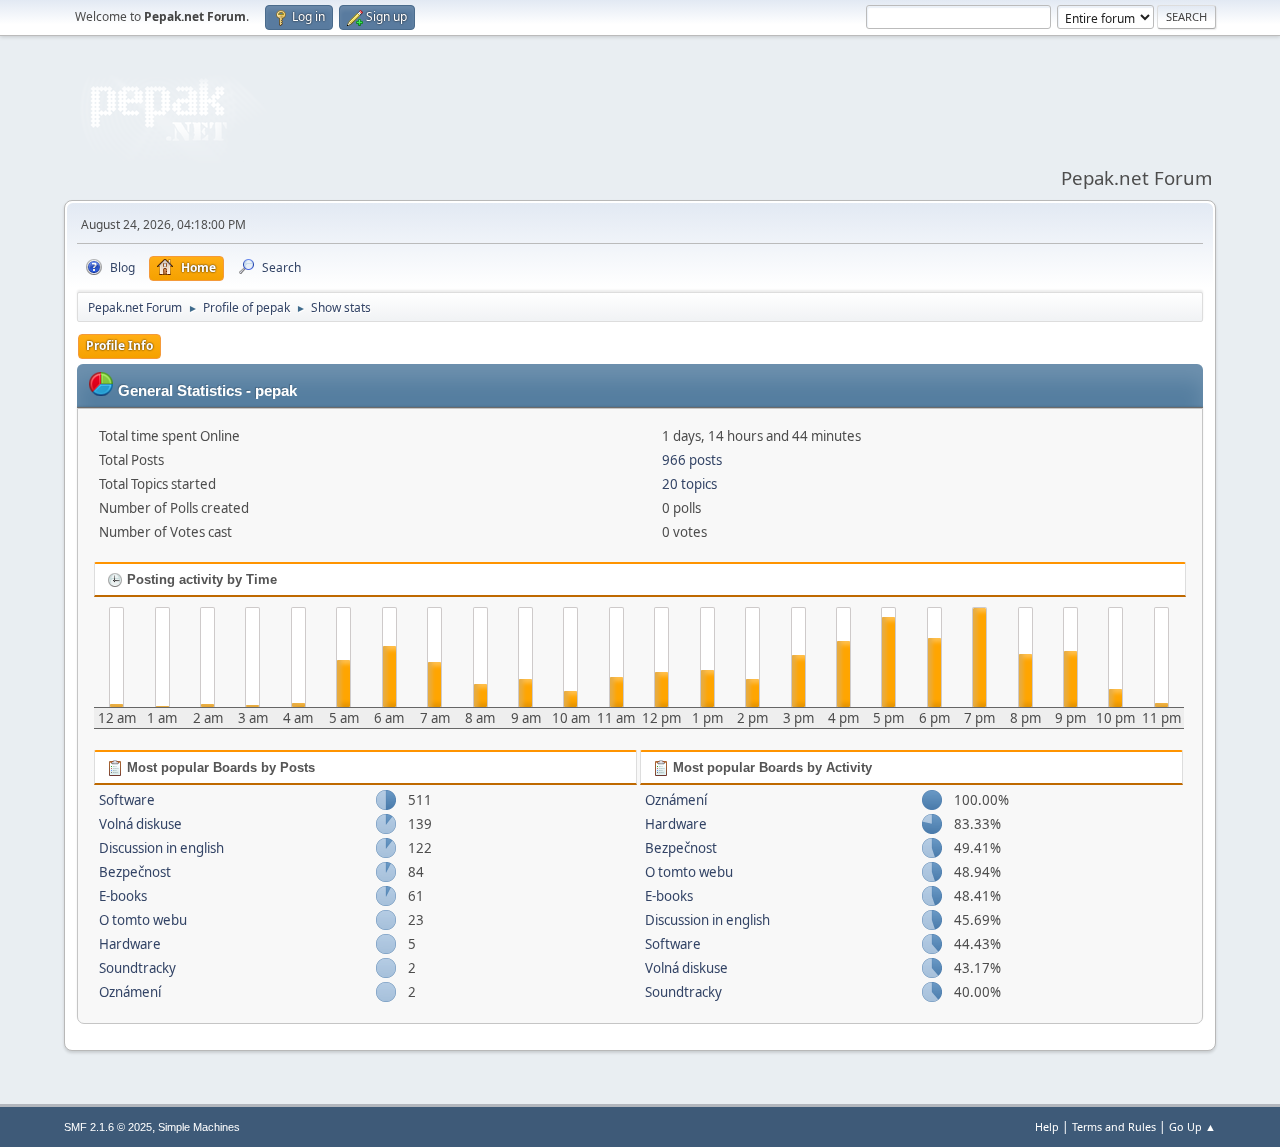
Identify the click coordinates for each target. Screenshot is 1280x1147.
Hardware (130, 944)
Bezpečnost (135, 872)
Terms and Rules (1114, 1126)
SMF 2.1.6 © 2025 (108, 1127)
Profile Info (119, 345)
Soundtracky (137, 968)
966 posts (692, 460)
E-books (123, 896)
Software (127, 800)
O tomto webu (143, 920)
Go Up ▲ (1192, 1126)
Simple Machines (199, 1127)
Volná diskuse (140, 824)
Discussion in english (161, 848)
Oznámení (130, 992)
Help (1047, 1126)
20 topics (689, 484)
